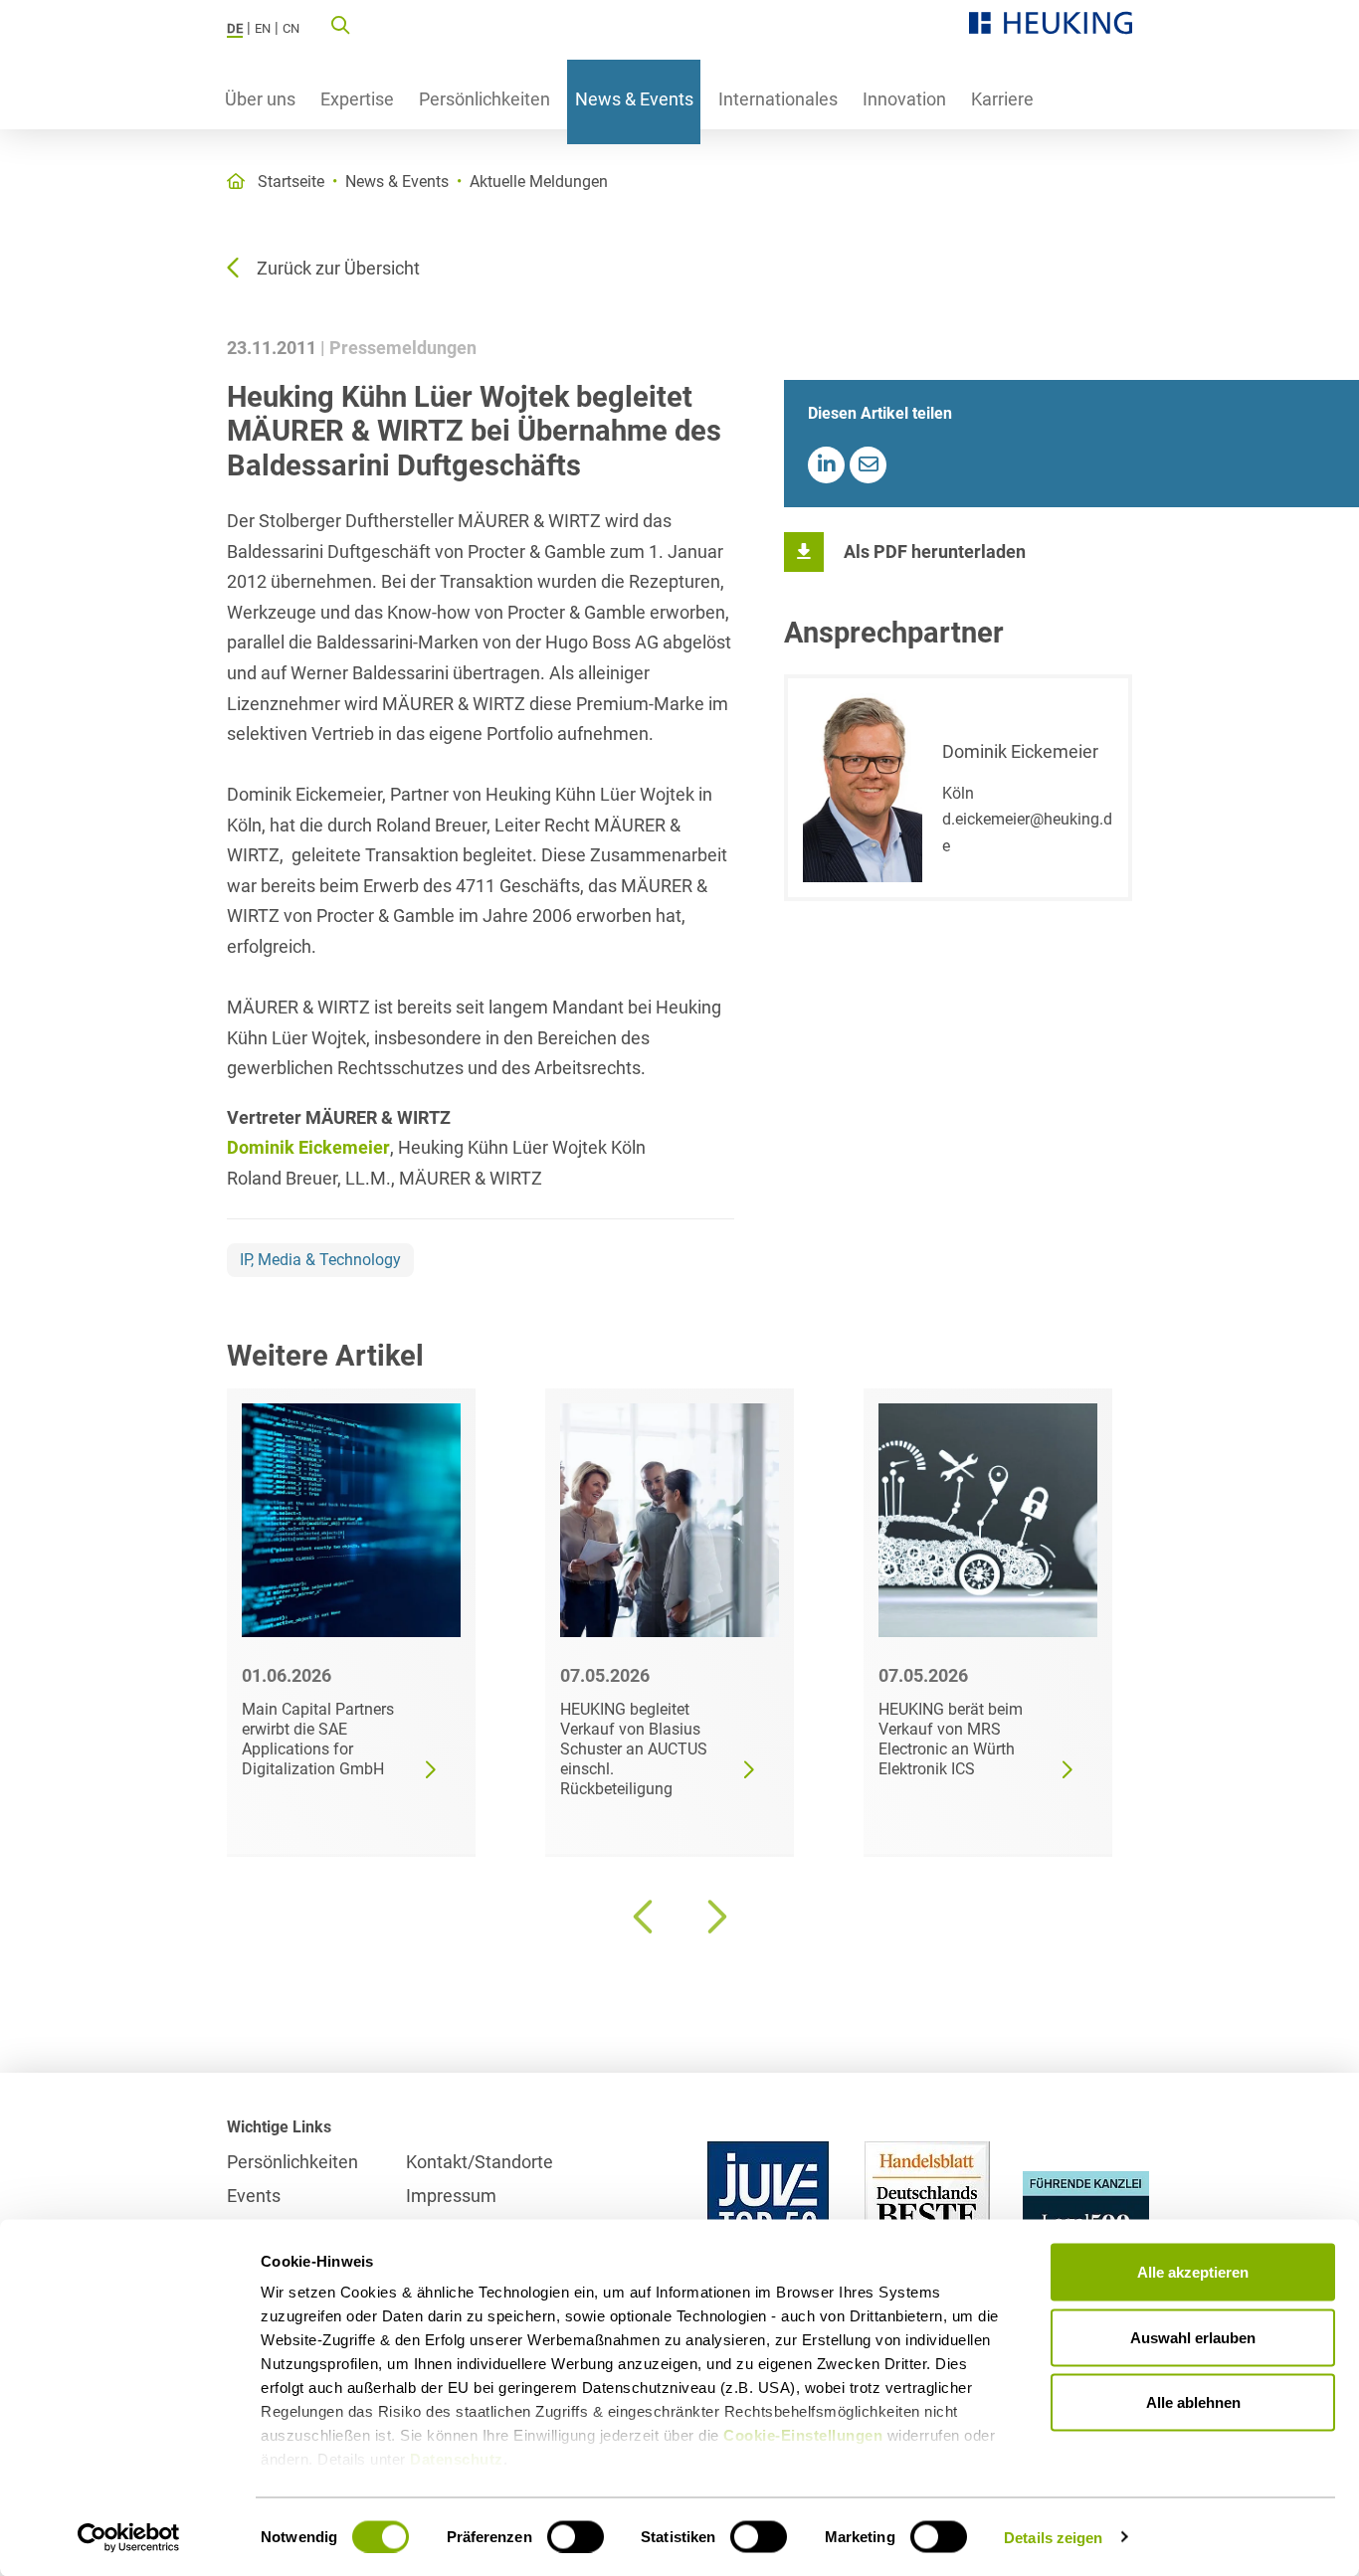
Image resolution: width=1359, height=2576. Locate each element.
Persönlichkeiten (485, 99)
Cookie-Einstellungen (803, 2435)
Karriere (1002, 99)
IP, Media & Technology (320, 1260)
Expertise (357, 99)
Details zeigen (1053, 2537)
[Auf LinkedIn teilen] (826, 465)
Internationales (778, 99)
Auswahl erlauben (1193, 2337)
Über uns (260, 99)
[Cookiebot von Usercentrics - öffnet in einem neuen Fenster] (129, 2537)
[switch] (576, 2536)
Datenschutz (457, 2459)
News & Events (634, 99)
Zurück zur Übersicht (338, 268)
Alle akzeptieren (1193, 2272)
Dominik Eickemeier (308, 1147)
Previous (645, 1917)
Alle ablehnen (1193, 2402)
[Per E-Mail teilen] (868, 465)
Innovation (904, 99)
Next (714, 1917)
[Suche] (340, 24)
